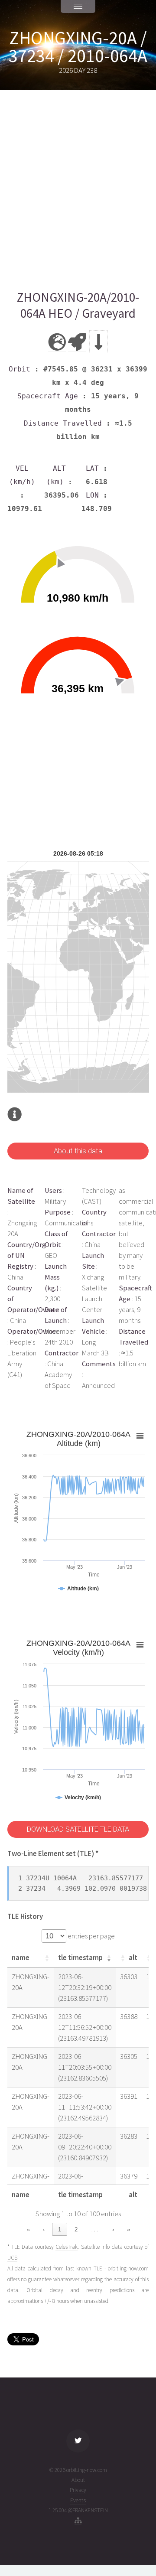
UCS (12, 2258)
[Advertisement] (78, 190)
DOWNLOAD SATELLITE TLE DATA (78, 1829)
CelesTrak (67, 2247)
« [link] (28, 2229)
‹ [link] (44, 2229)
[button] (47, 1958)
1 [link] (60, 2229)
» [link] (128, 2229)
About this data (78, 1151)
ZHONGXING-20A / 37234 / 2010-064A (78, 47)
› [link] (113, 2229)
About (78, 2480)
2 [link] (76, 2229)
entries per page (91, 1936)
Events (78, 2500)
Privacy (78, 2490)
